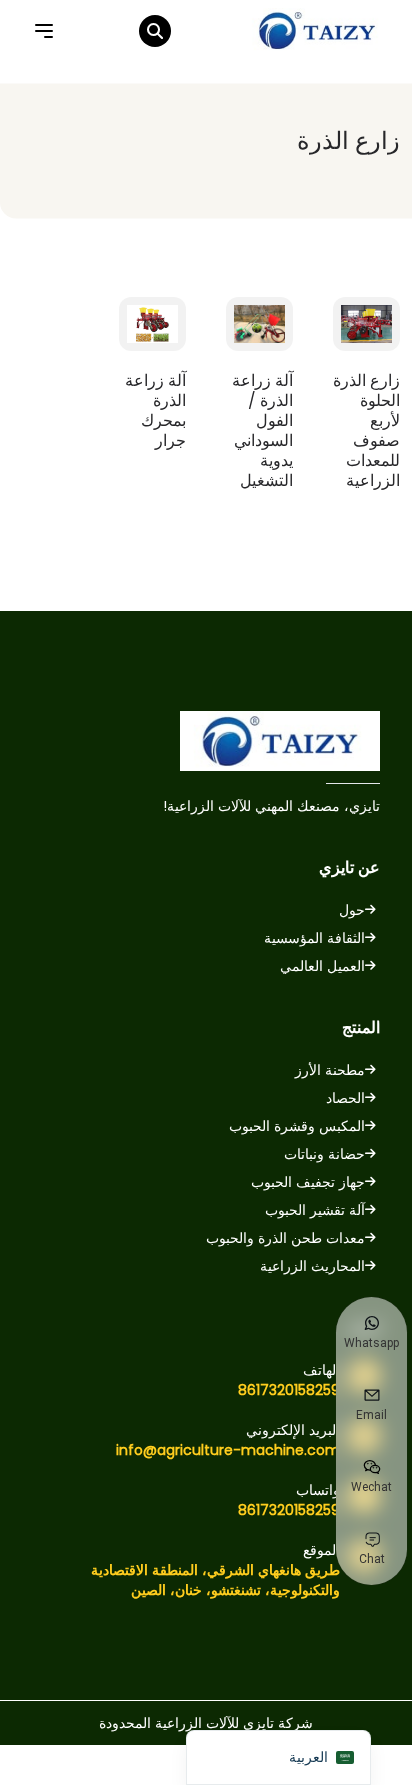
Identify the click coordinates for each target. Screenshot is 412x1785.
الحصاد (345, 1098)
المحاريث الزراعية (312, 1266)
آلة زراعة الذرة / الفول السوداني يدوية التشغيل (262, 431)
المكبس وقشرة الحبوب (297, 1126)
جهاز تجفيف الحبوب (308, 1182)
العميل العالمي (322, 966)
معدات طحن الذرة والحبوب (285, 1238)
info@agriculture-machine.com (228, 1450)
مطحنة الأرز (330, 1070)
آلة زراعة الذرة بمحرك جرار (155, 411)
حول (352, 910)
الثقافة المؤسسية (314, 938)
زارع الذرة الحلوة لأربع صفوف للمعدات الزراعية (366, 431)
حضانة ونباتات (324, 1154)
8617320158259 (289, 1390)
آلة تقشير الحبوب (315, 1210)
